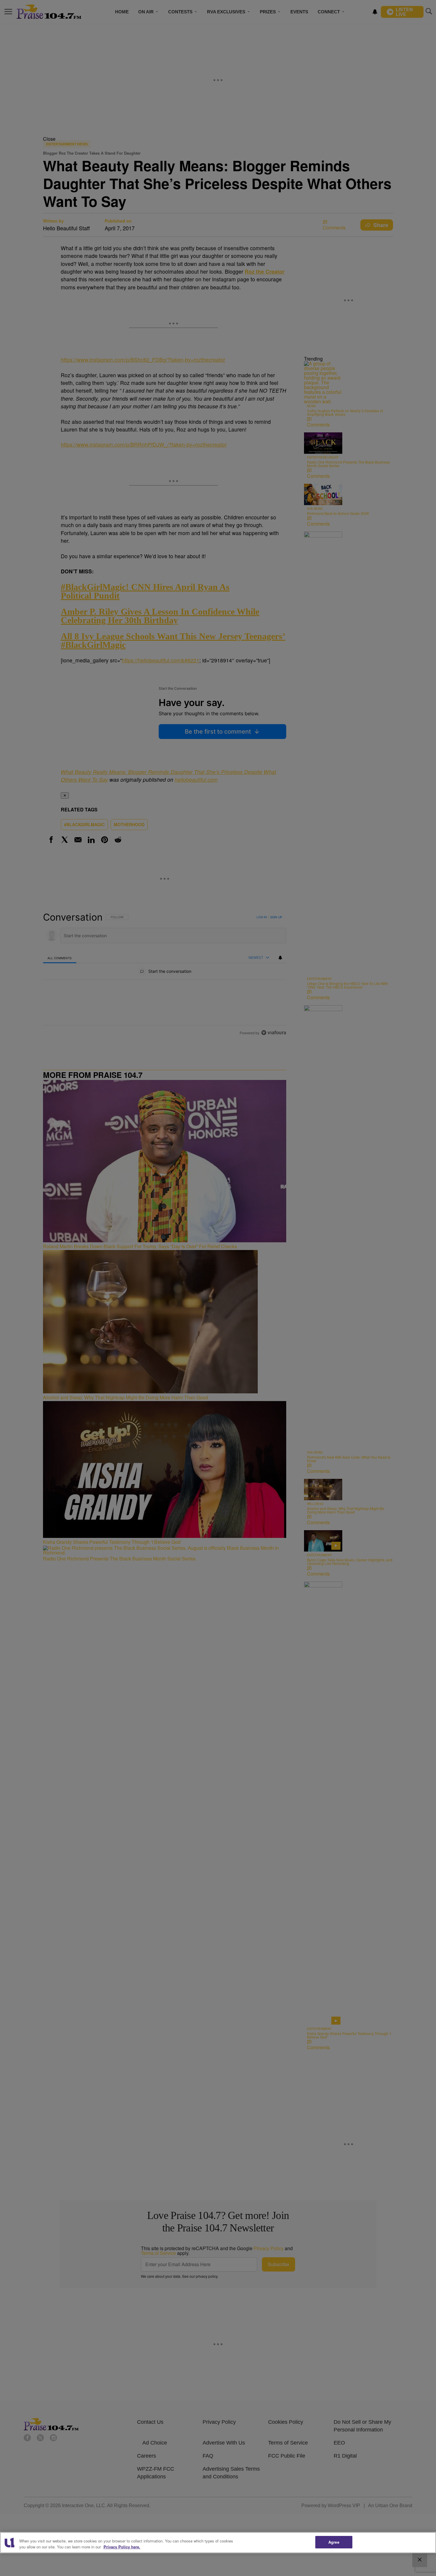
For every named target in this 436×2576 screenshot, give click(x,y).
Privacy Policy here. (122, 2547)
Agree (334, 2542)
